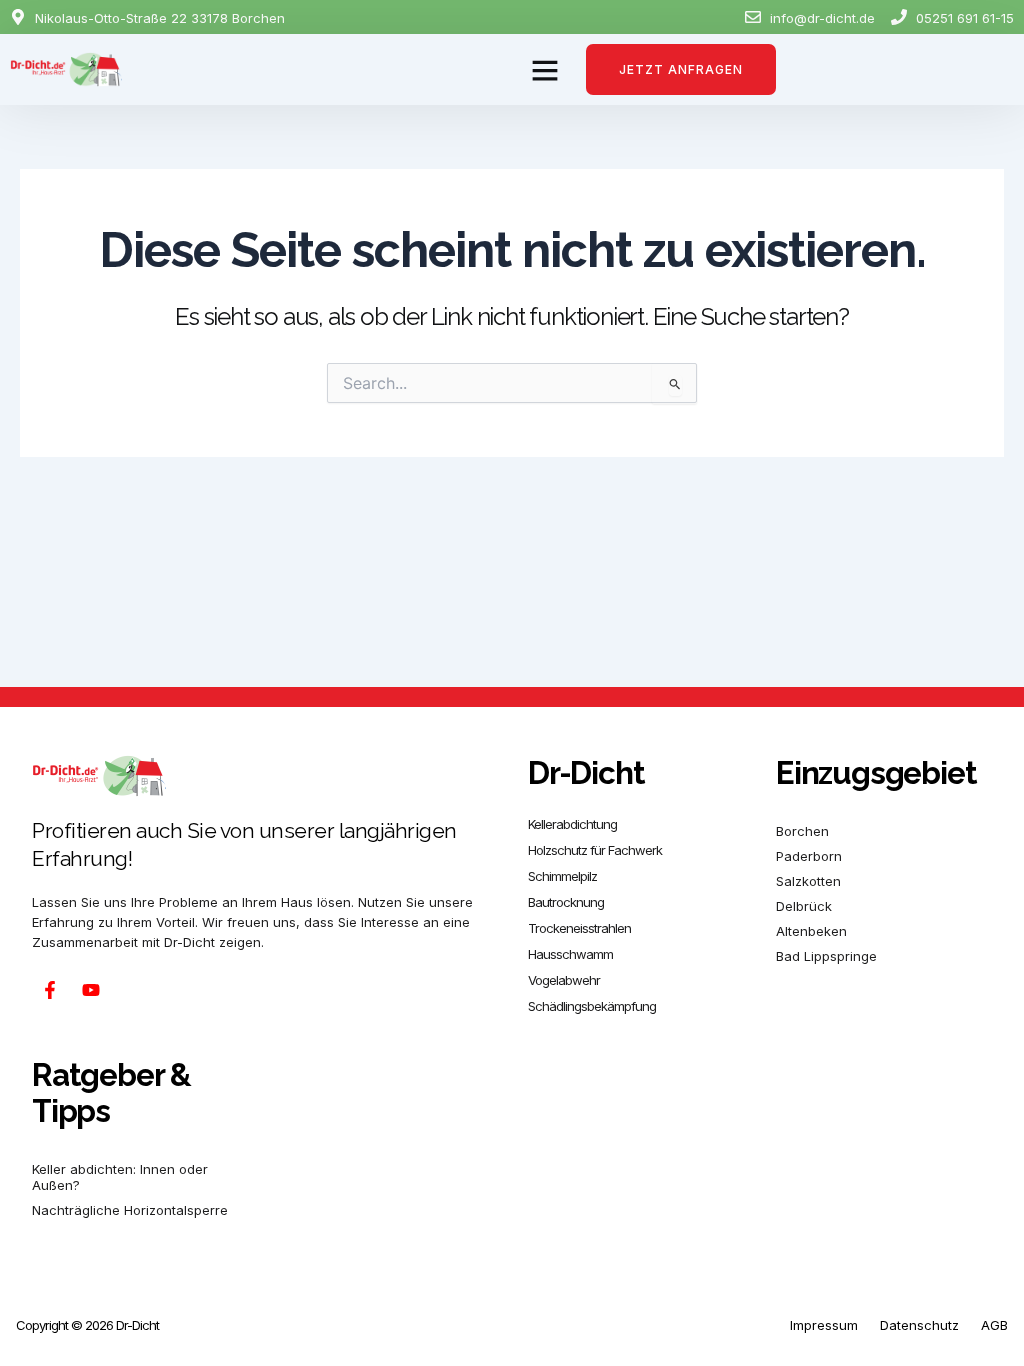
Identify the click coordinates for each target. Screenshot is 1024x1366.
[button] (545, 70)
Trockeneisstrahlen (579, 928)
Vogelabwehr (564, 980)
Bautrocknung (566, 902)
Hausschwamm (570, 954)
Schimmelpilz (562, 876)
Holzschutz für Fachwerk (595, 850)
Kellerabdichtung (572, 824)
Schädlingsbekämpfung (592, 1006)
